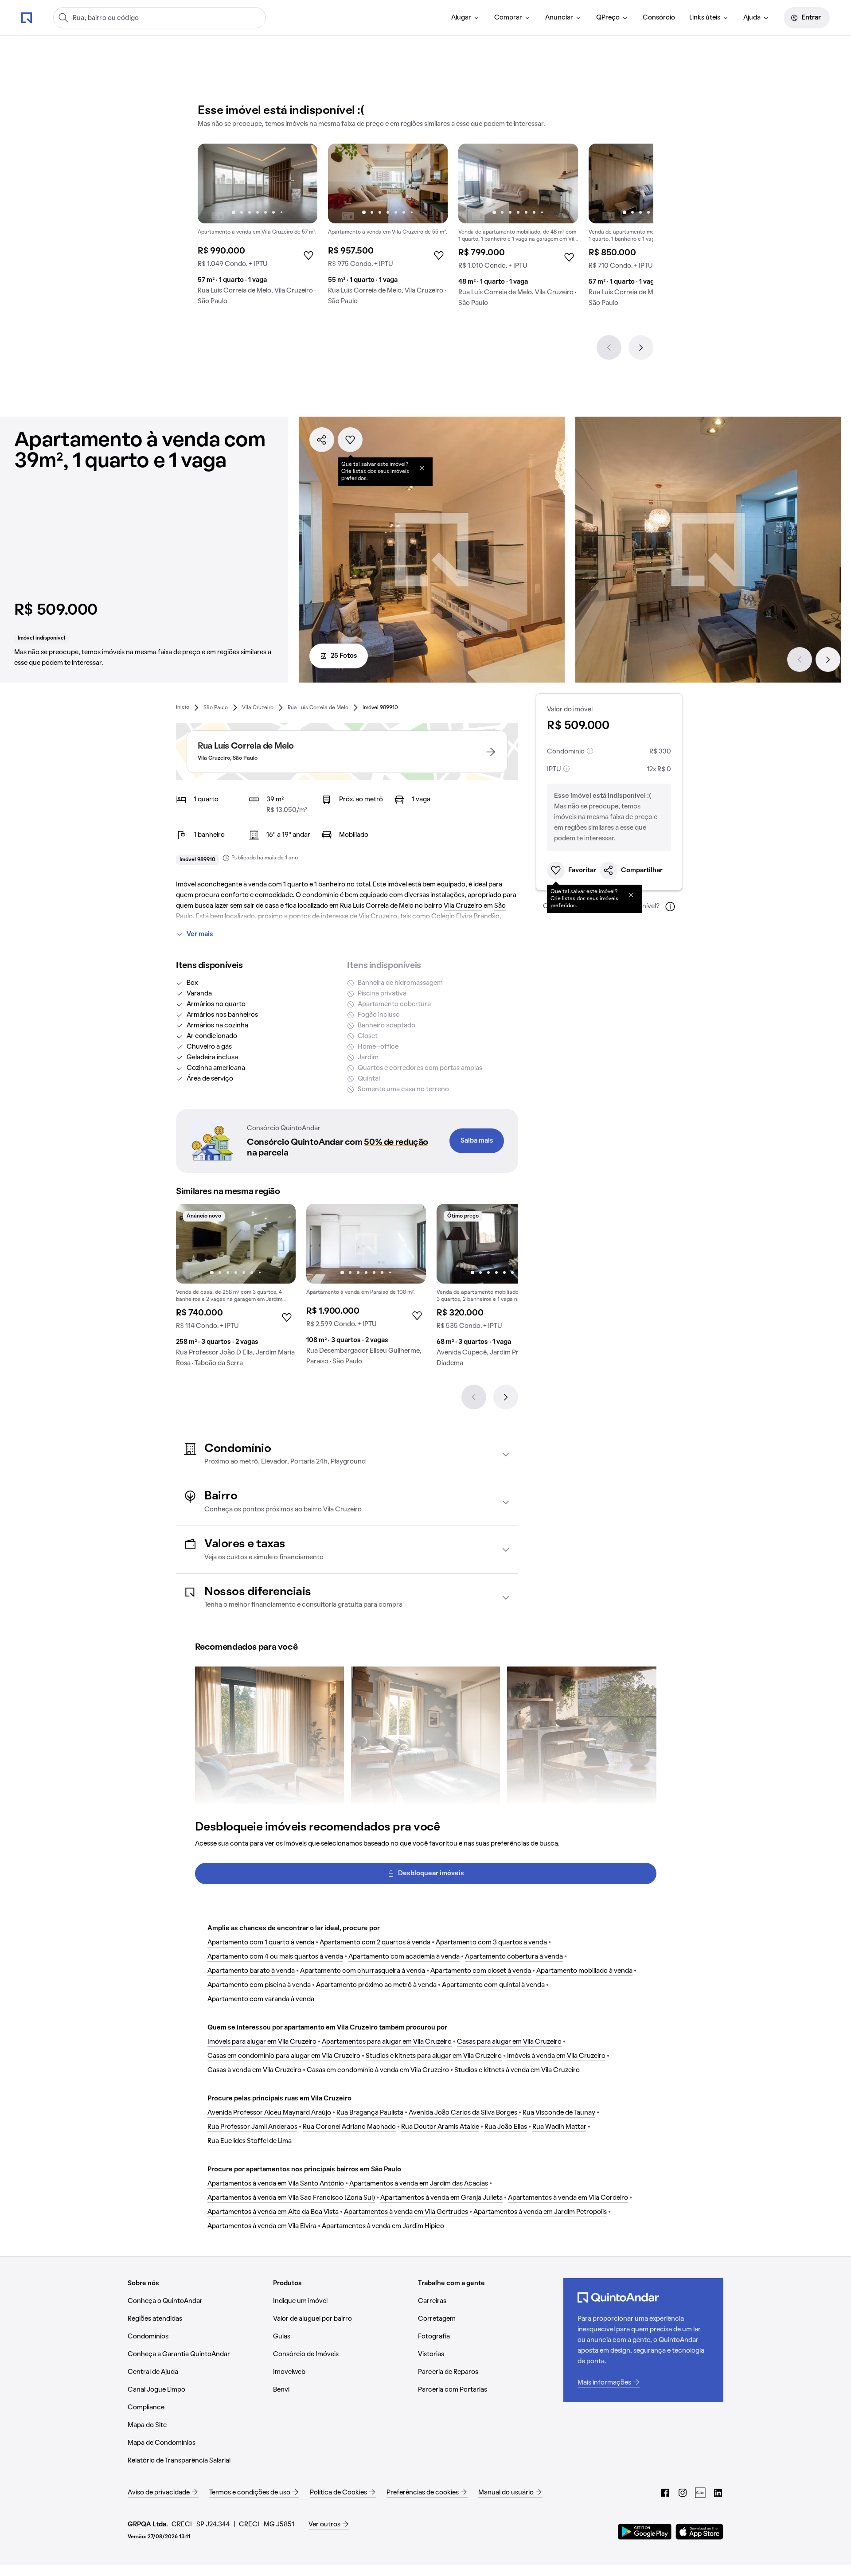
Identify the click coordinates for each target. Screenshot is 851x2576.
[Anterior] (609, 347)
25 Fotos (344, 656)
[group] (258, 228)
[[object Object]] (422, 468)
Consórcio (659, 18)
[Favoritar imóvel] (350, 440)
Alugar (461, 18)
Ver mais (200, 934)
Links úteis (705, 18)
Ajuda (752, 18)
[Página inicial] (27, 17)
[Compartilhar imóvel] (322, 440)
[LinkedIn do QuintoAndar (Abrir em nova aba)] (718, 2493)
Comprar (508, 18)
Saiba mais (477, 1141)
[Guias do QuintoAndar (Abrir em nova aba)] (700, 2493)
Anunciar (559, 18)
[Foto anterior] (214, 183)
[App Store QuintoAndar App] (699, 2532)
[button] (347, 1454)
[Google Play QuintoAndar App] (645, 2532)
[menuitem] (466, 18)
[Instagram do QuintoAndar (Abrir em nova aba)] (683, 2493)
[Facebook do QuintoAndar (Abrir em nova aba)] (665, 2493)
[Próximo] (641, 347)
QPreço (608, 18)
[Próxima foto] (301, 183)
